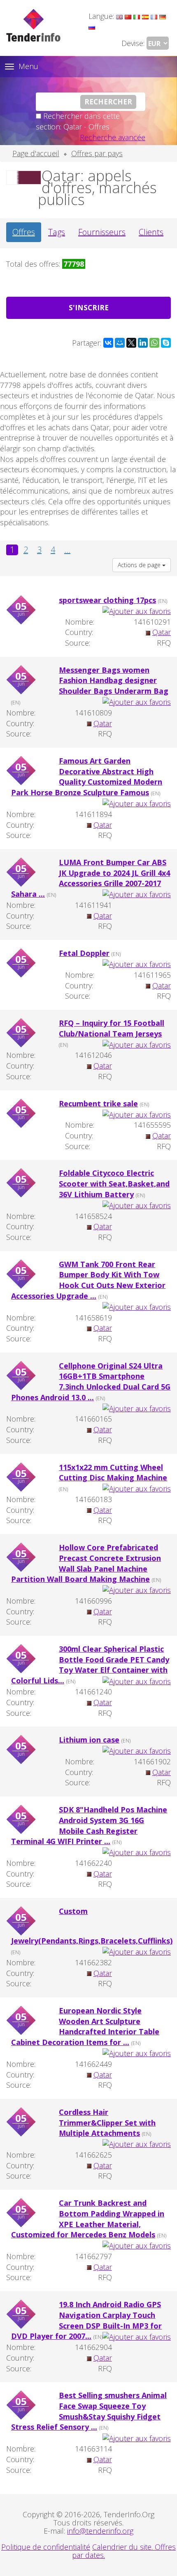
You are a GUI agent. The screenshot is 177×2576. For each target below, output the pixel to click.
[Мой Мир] (120, 343)
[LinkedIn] (143, 343)
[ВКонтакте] (108, 343)
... (67, 550)
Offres (24, 232)
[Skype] (166, 343)
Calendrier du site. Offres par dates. (124, 2551)
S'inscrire (89, 308)
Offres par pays (97, 153)
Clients (151, 232)
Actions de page (140, 565)
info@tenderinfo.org (100, 2531)
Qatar (162, 632)
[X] (131, 343)
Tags (57, 232)
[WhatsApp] (154, 343)
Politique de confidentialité (46, 2547)
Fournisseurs (102, 232)
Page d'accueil (36, 153)
